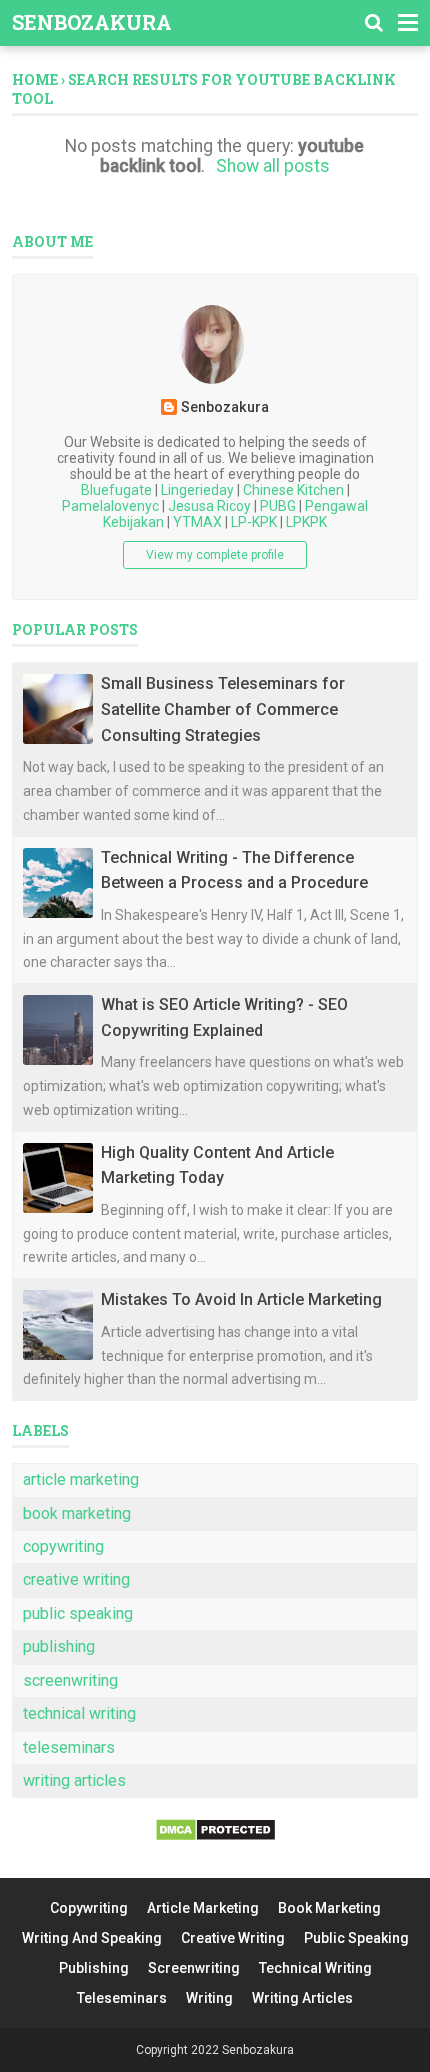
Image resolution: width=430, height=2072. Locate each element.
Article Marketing (203, 1908)
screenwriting (70, 1680)
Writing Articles (302, 1998)
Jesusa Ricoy (209, 506)
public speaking (78, 1613)
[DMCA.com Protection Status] (215, 1836)
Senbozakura (92, 22)
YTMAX (197, 522)
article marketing (81, 1479)
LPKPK (306, 522)
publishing (59, 1646)
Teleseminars (122, 1998)
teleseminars (69, 1747)
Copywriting (89, 1908)
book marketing (77, 1513)
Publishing (94, 1968)
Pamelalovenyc (110, 506)
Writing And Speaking (92, 1938)
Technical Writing (315, 1968)
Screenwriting (194, 1968)
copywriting (63, 1546)
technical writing (79, 1713)
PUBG (278, 506)
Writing (209, 1998)
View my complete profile (215, 555)
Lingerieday (197, 490)
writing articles (74, 1780)
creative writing (76, 1579)
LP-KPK (254, 522)
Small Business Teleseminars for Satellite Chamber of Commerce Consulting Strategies (223, 709)
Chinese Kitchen (293, 490)
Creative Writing (233, 1938)
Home (35, 79)
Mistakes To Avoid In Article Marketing (241, 1299)
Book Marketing (329, 1908)
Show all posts (273, 166)
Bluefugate (116, 490)
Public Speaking (356, 1938)
